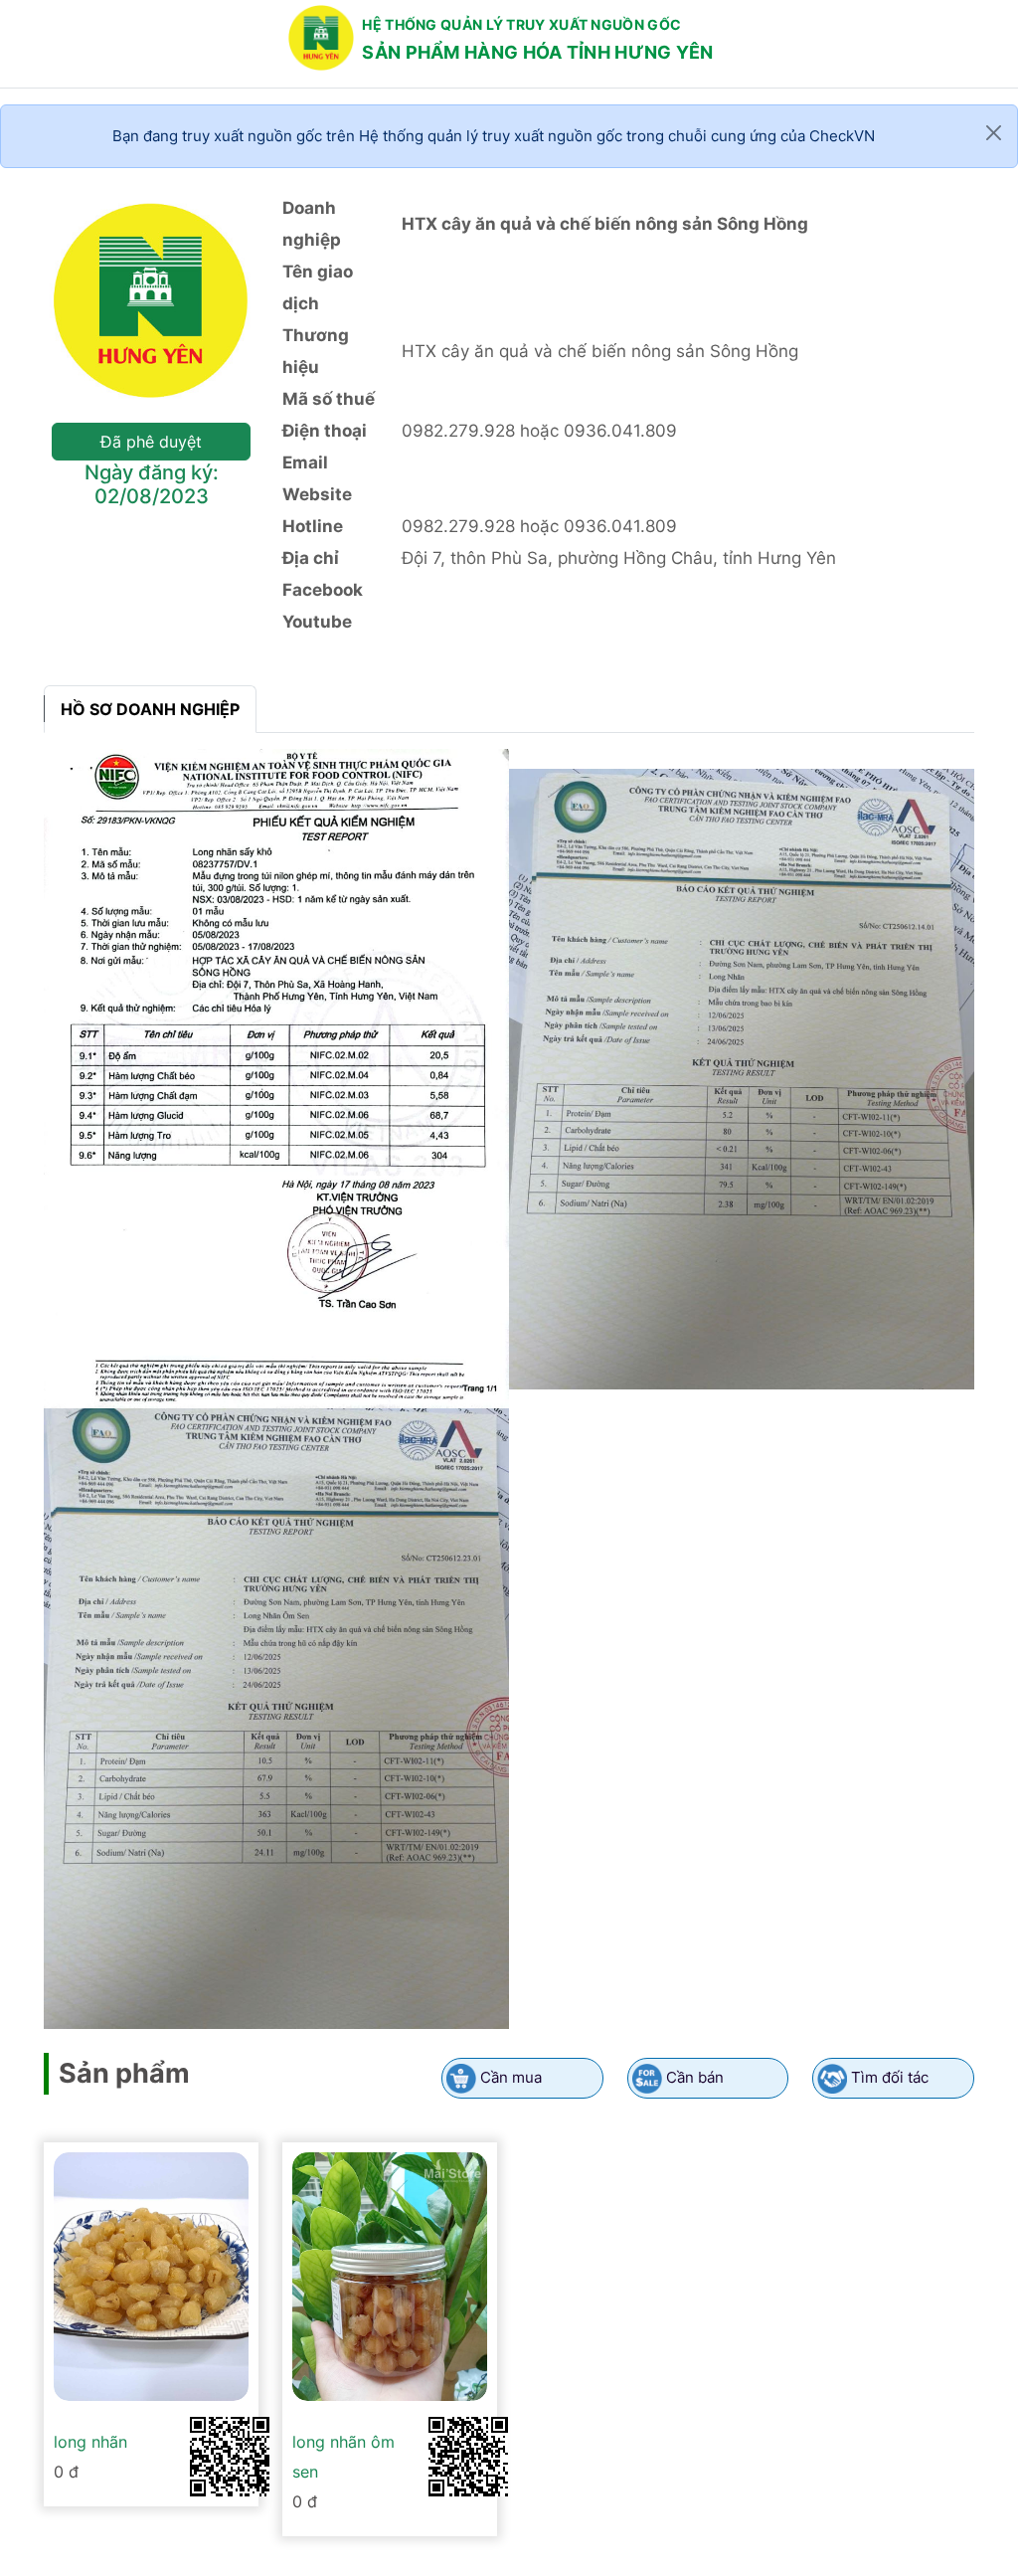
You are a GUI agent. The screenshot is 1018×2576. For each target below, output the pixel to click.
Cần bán (695, 2077)
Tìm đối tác (890, 2077)
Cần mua (511, 2077)
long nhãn (90, 2442)
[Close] (994, 133)
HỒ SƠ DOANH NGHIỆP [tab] (150, 709)
